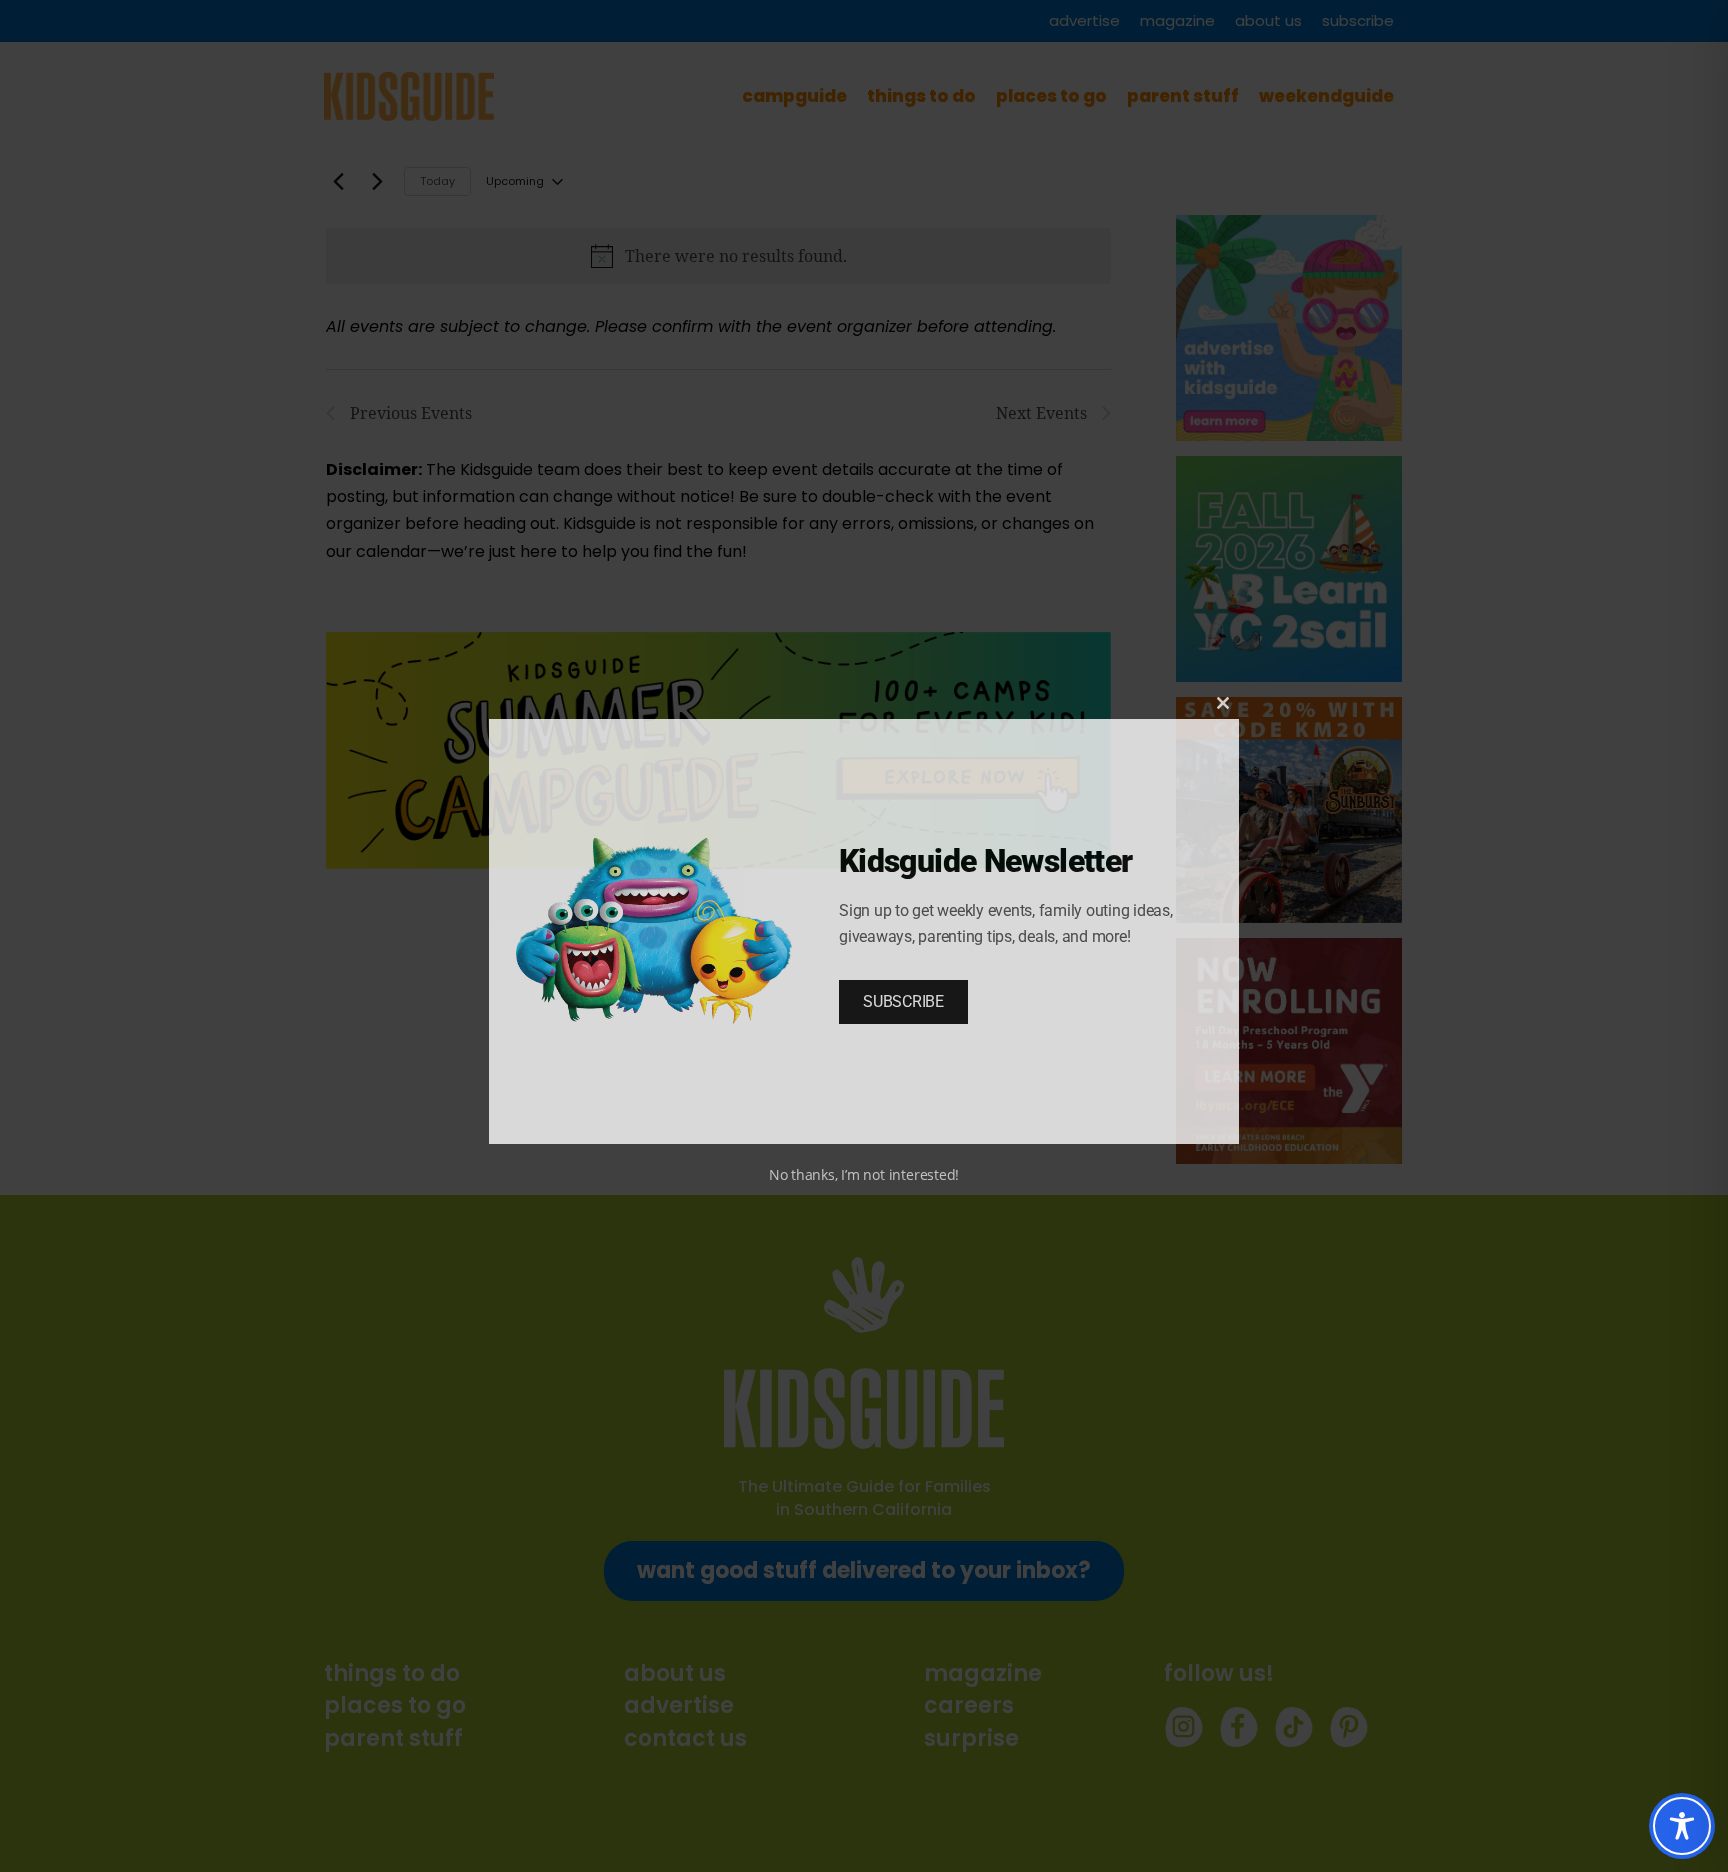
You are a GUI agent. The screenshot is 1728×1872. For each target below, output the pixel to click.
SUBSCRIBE (903, 1001)
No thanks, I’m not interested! (864, 1174)
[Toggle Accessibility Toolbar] (1682, 1826)
